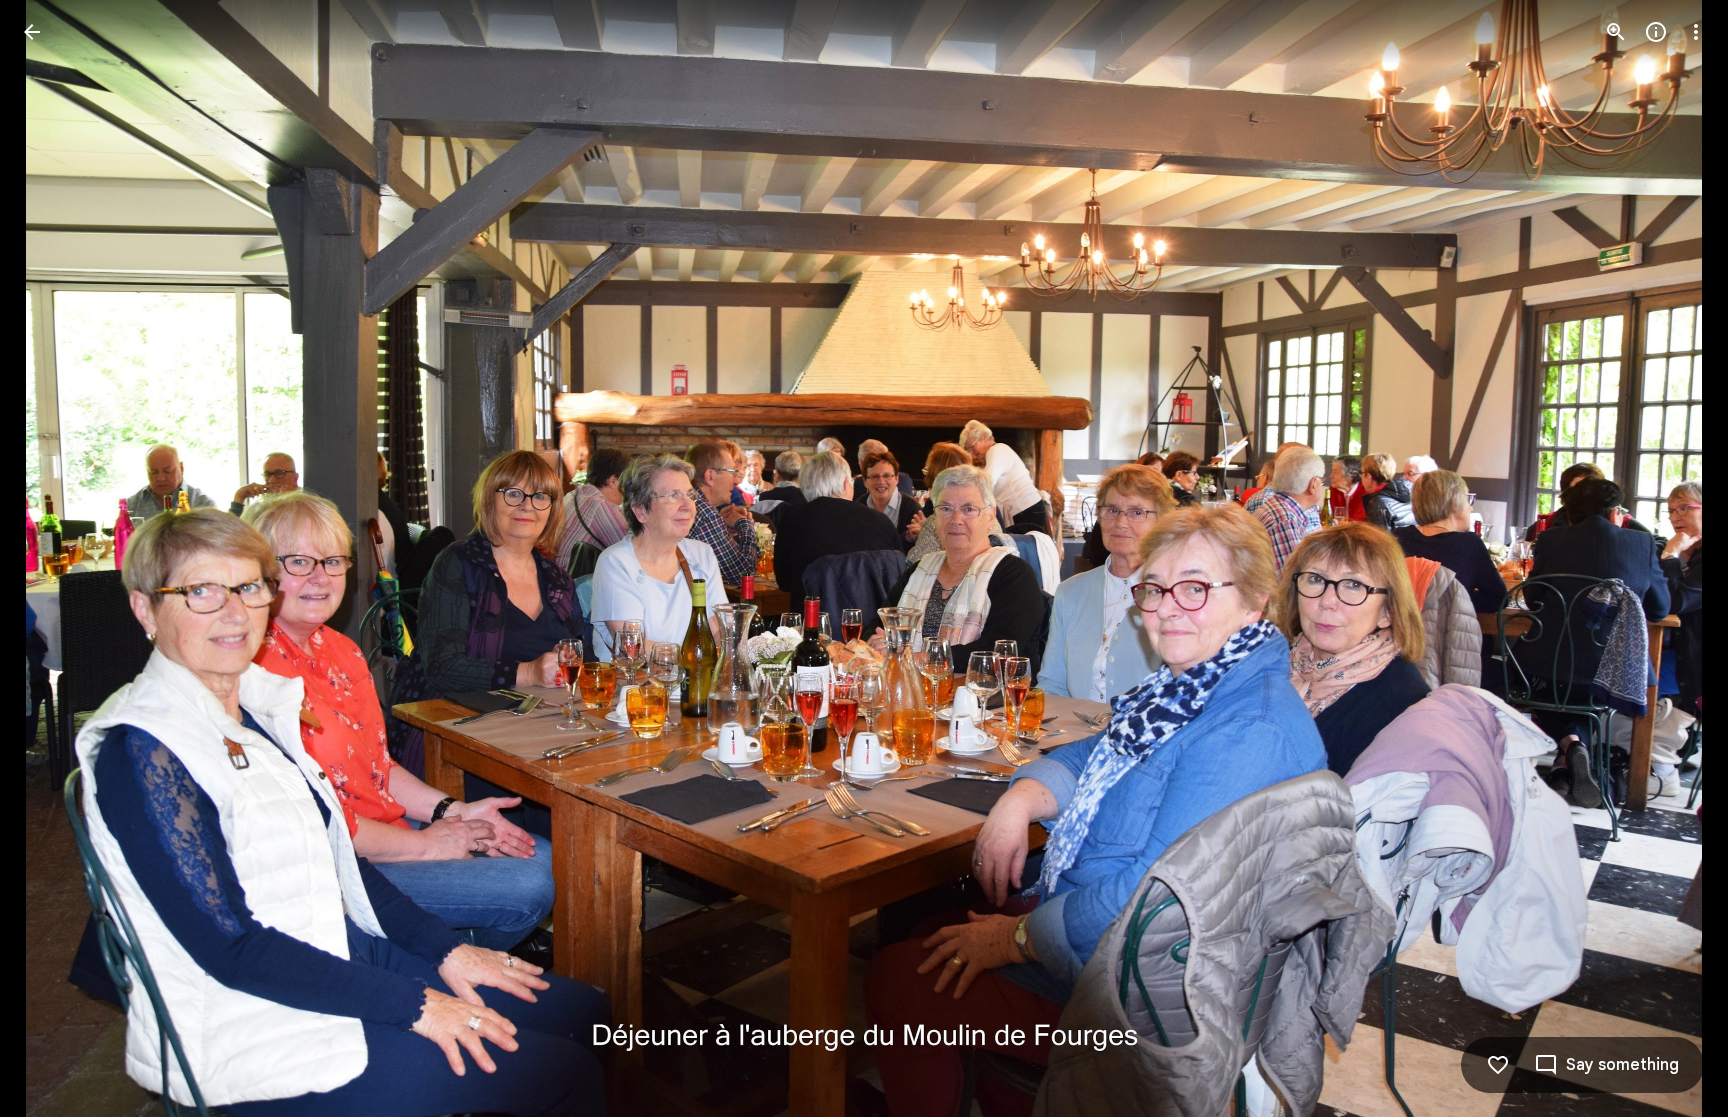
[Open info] (1656, 32)
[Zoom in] (1616, 32)
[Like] (1498, 1065)
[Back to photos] (32, 32)
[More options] (1696, 32)
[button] (56, 559)
